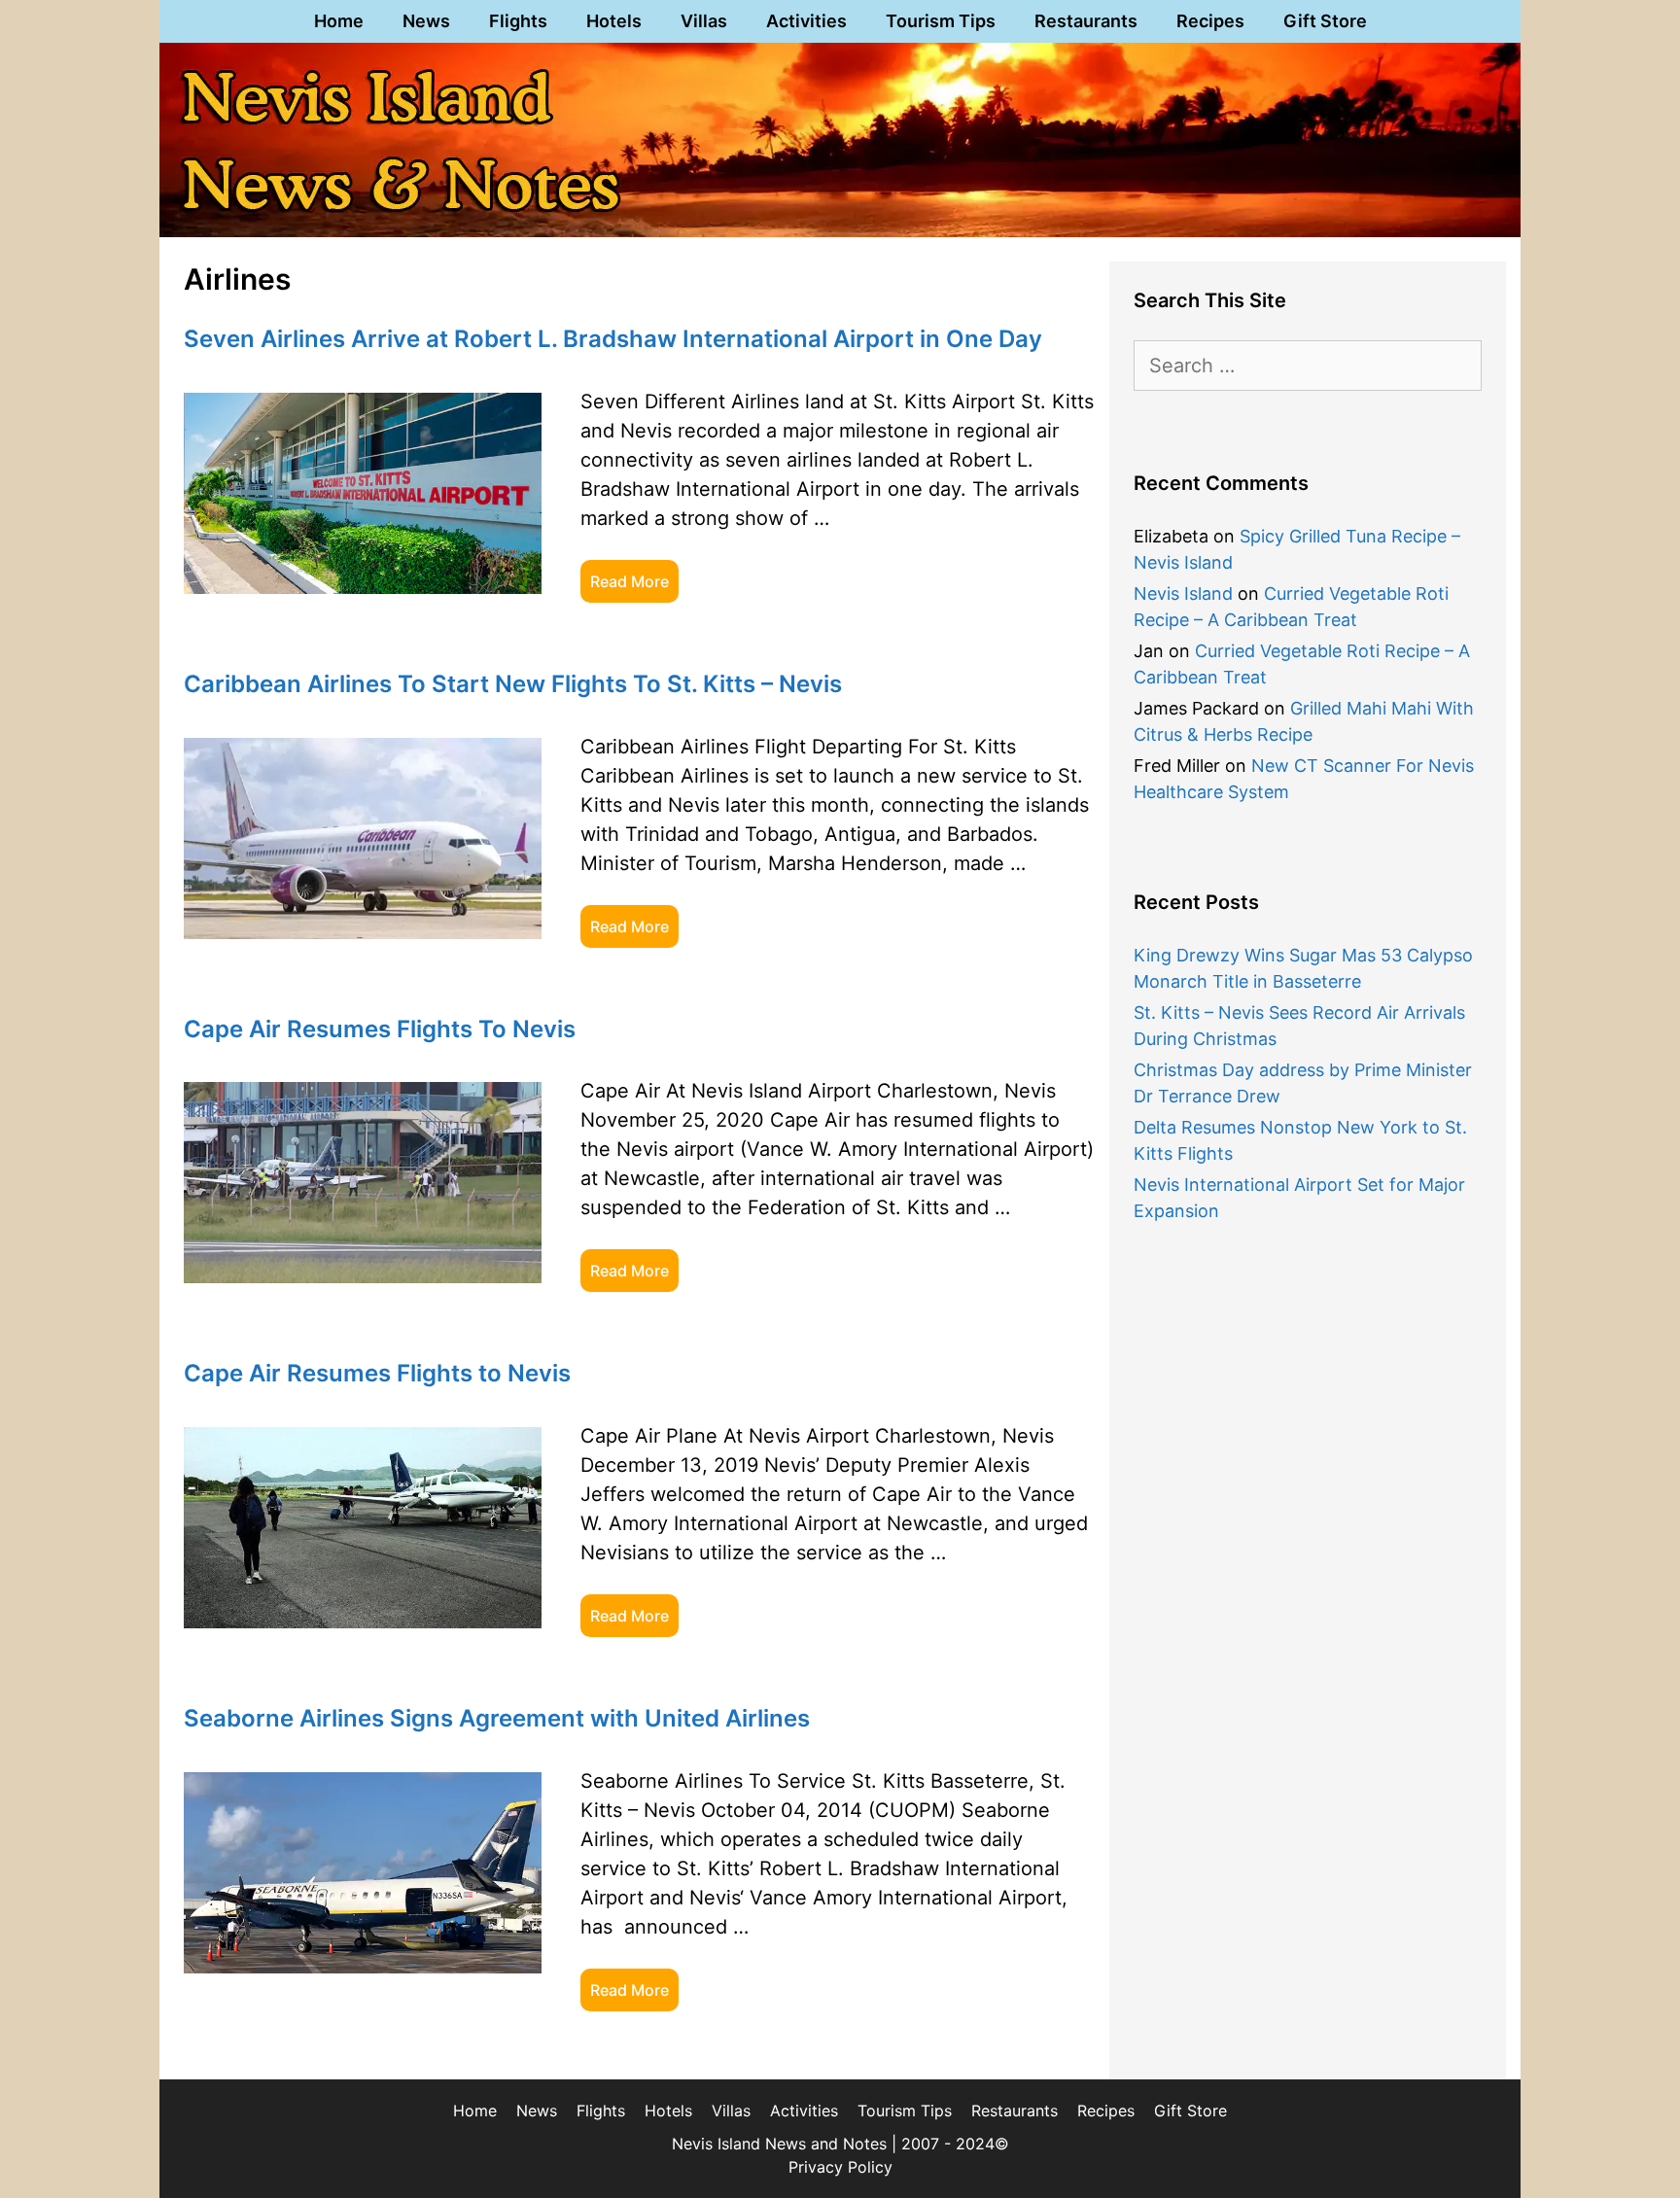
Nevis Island (1183, 593)
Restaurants (1086, 21)
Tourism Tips (941, 21)
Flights (518, 21)
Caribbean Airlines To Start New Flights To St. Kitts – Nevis (513, 684)
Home (339, 21)
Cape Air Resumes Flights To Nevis (380, 1029)
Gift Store (1325, 21)
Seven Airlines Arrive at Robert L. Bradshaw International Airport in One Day (613, 339)
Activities (806, 21)
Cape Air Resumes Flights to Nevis (377, 1373)
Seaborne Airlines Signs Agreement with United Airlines (497, 1718)
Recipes (1210, 21)
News (426, 21)
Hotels (614, 21)
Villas (704, 21)
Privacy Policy (840, 2167)
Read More (630, 581)
